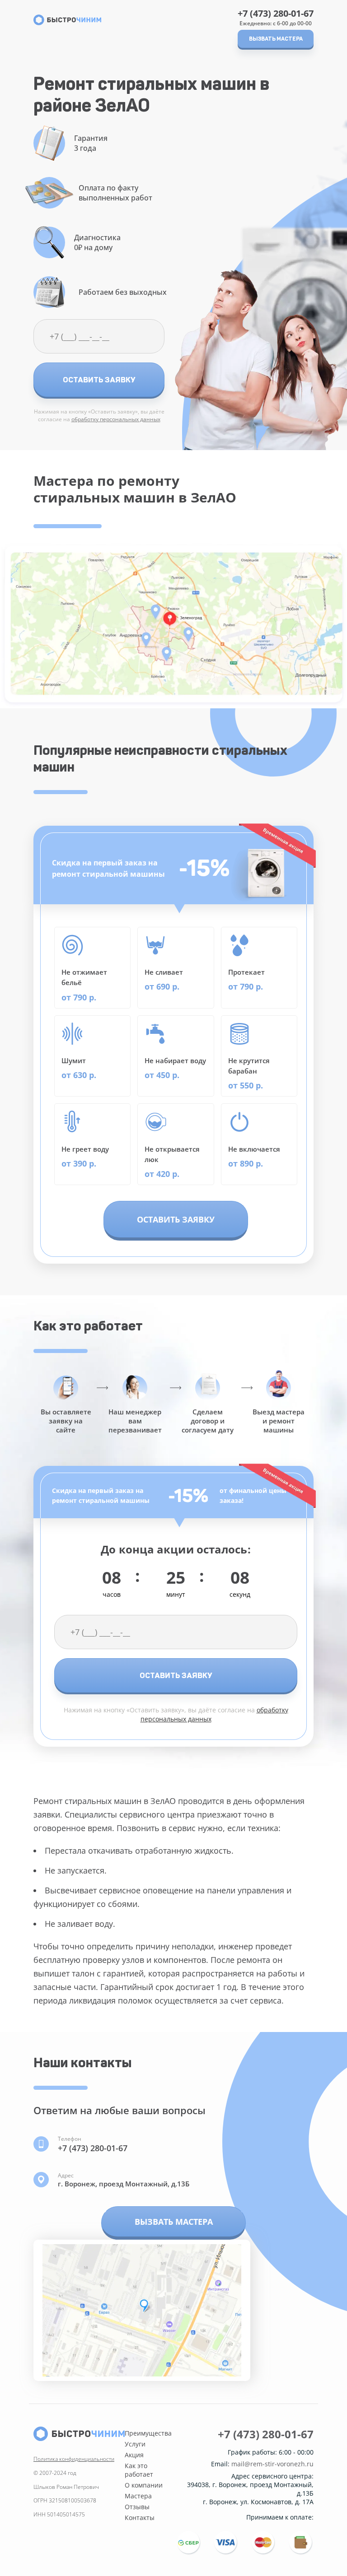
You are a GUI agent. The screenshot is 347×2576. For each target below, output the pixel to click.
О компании (144, 2485)
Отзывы (137, 2507)
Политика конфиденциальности (74, 2459)
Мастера (138, 2496)
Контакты (140, 2518)
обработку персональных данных (116, 419)
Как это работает (139, 2470)
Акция (134, 2455)
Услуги (135, 2444)
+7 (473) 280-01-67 (276, 14)
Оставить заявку (99, 380)
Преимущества (148, 2433)
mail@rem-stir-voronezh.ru (272, 2464)
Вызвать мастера (276, 39)
